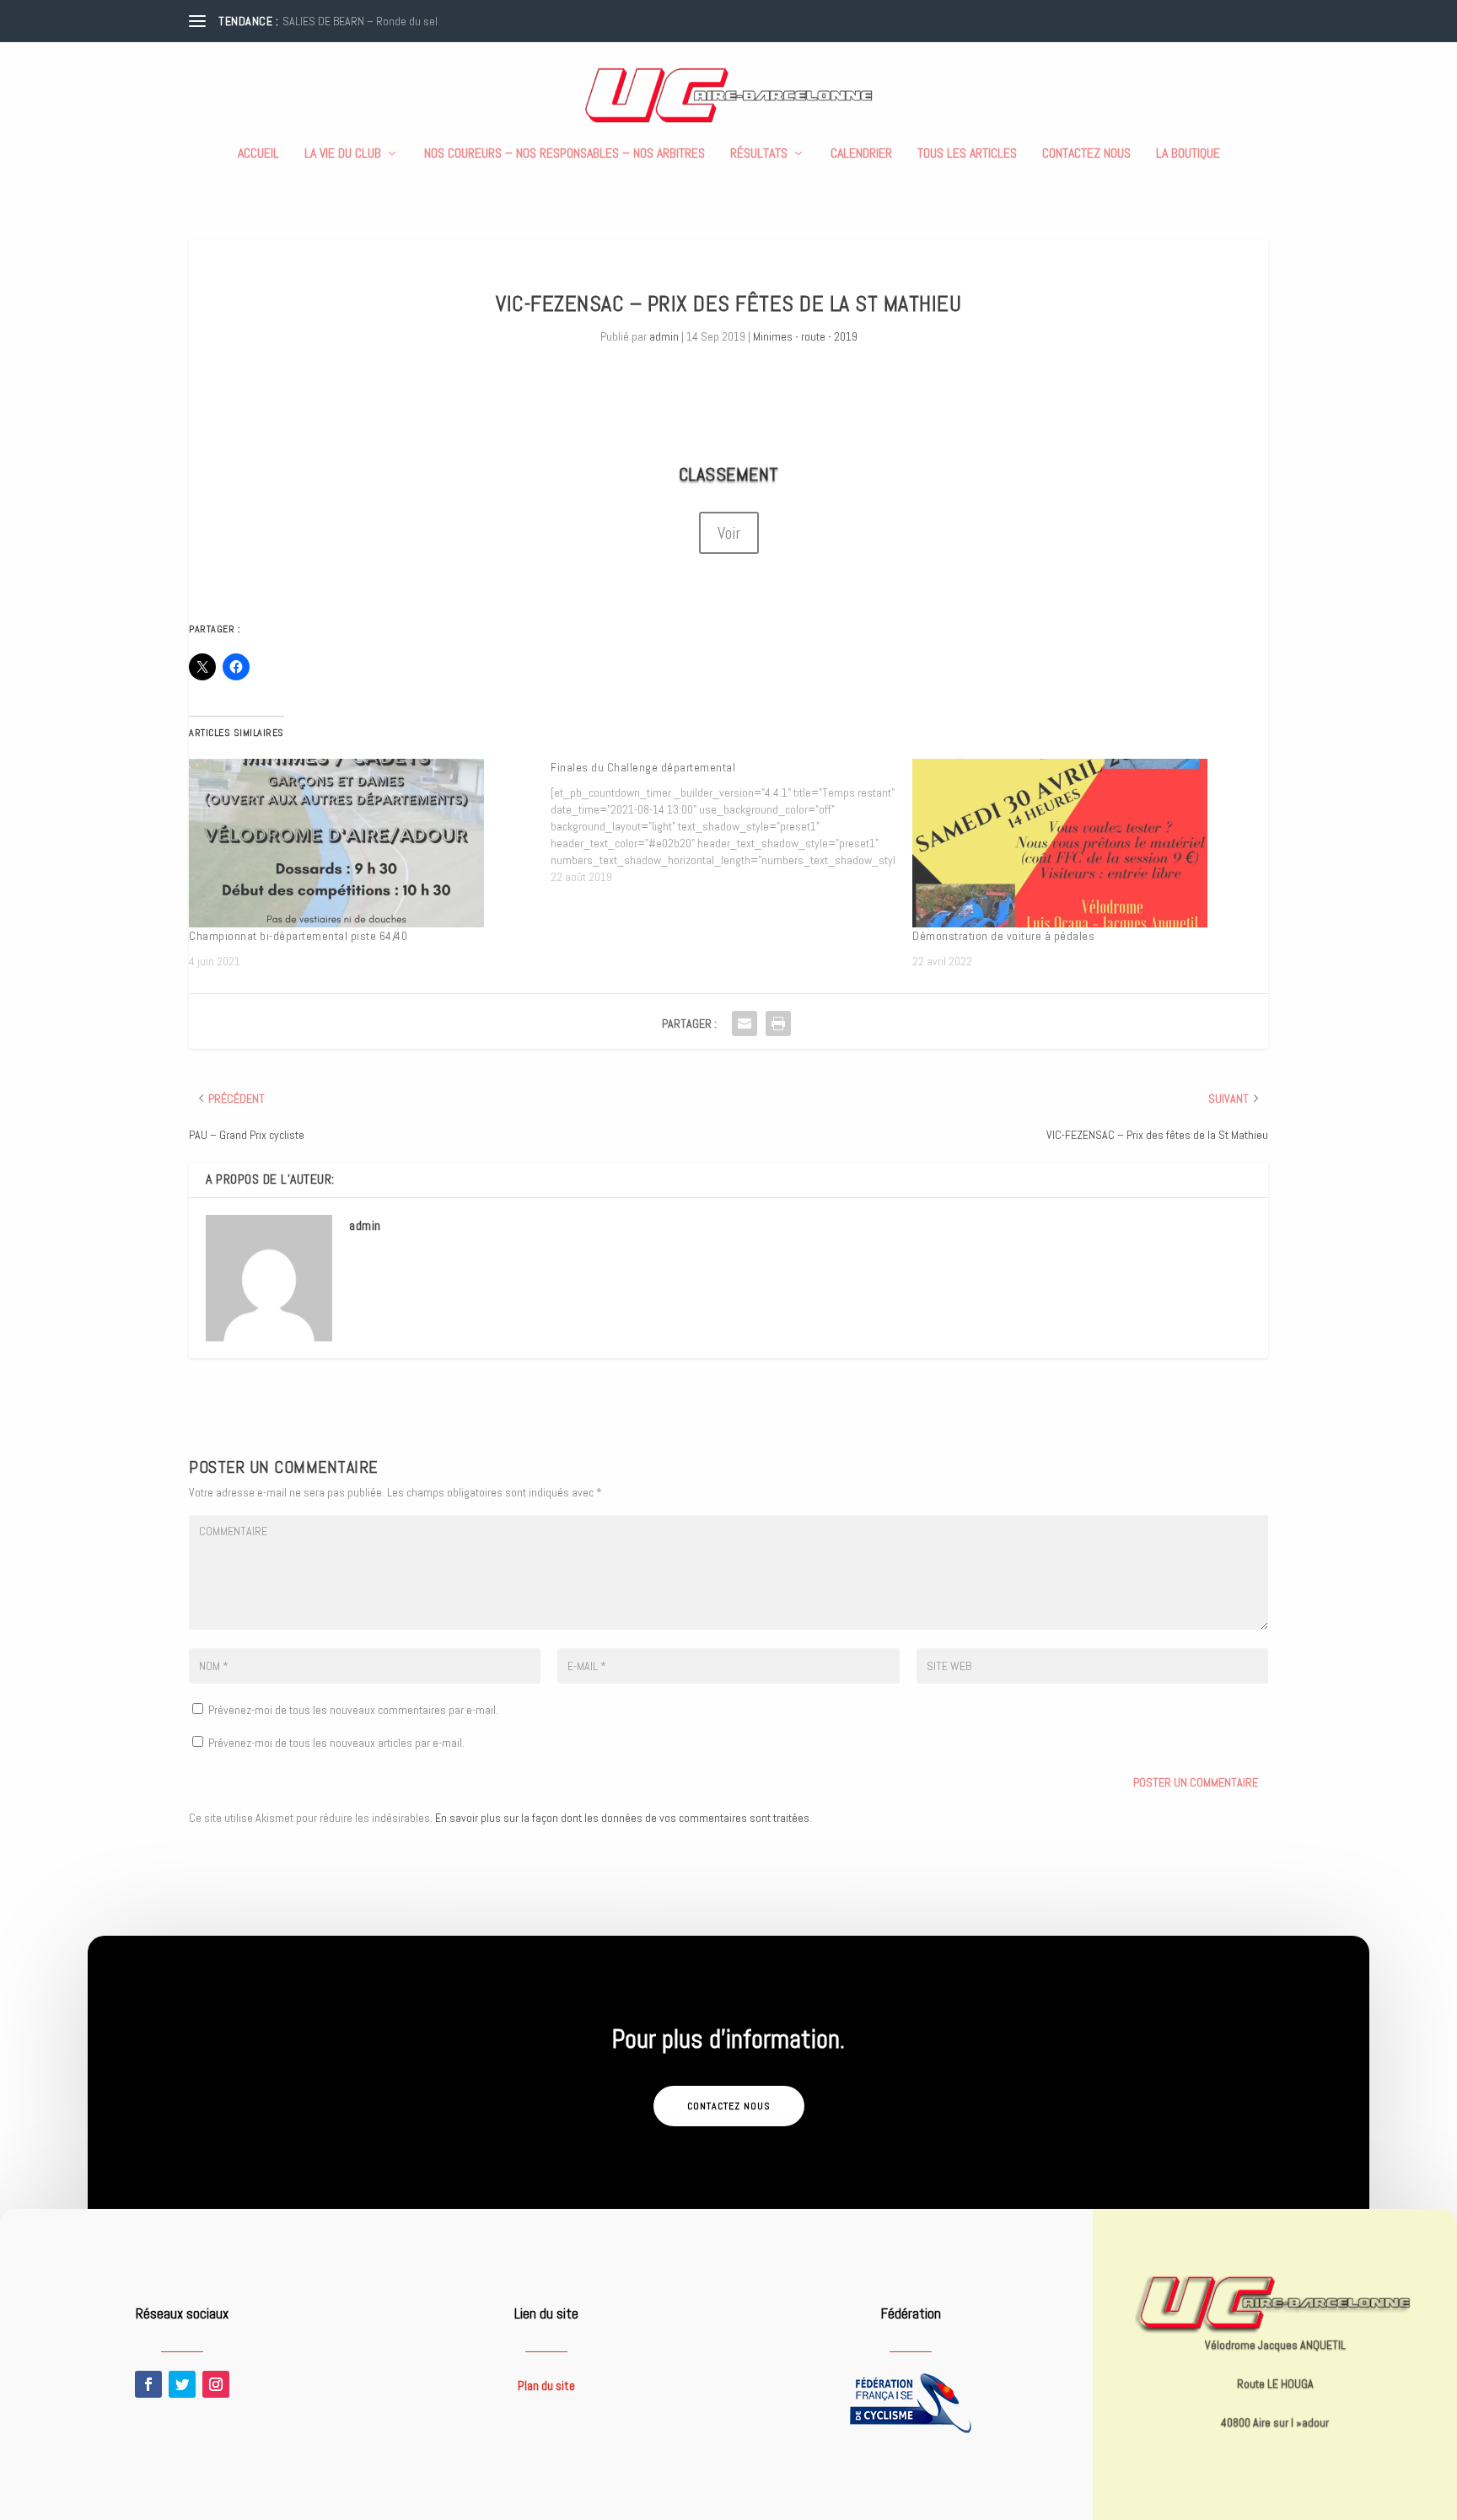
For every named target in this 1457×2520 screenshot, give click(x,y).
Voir (729, 533)
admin (664, 336)
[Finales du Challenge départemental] (731, 822)
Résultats (759, 154)
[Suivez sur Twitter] (182, 2384)
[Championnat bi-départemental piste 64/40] (361, 843)
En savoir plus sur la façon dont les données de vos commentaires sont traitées (622, 1818)
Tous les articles (967, 154)
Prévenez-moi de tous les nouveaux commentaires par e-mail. (353, 1710)
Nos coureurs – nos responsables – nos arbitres (565, 154)
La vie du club (343, 154)
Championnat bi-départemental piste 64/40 (298, 936)
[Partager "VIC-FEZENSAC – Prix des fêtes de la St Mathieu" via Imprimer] (778, 1024)
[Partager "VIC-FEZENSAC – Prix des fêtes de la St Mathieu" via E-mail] (745, 1024)
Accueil (258, 154)
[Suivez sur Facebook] (148, 2384)
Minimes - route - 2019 (805, 336)
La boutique (1188, 154)
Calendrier (861, 154)
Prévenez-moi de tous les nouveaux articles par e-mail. (336, 1743)
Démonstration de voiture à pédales (1003, 936)
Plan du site (546, 2386)
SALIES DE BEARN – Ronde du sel (360, 21)
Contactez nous (1086, 154)
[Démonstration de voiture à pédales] (1085, 843)
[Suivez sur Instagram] (216, 2384)
